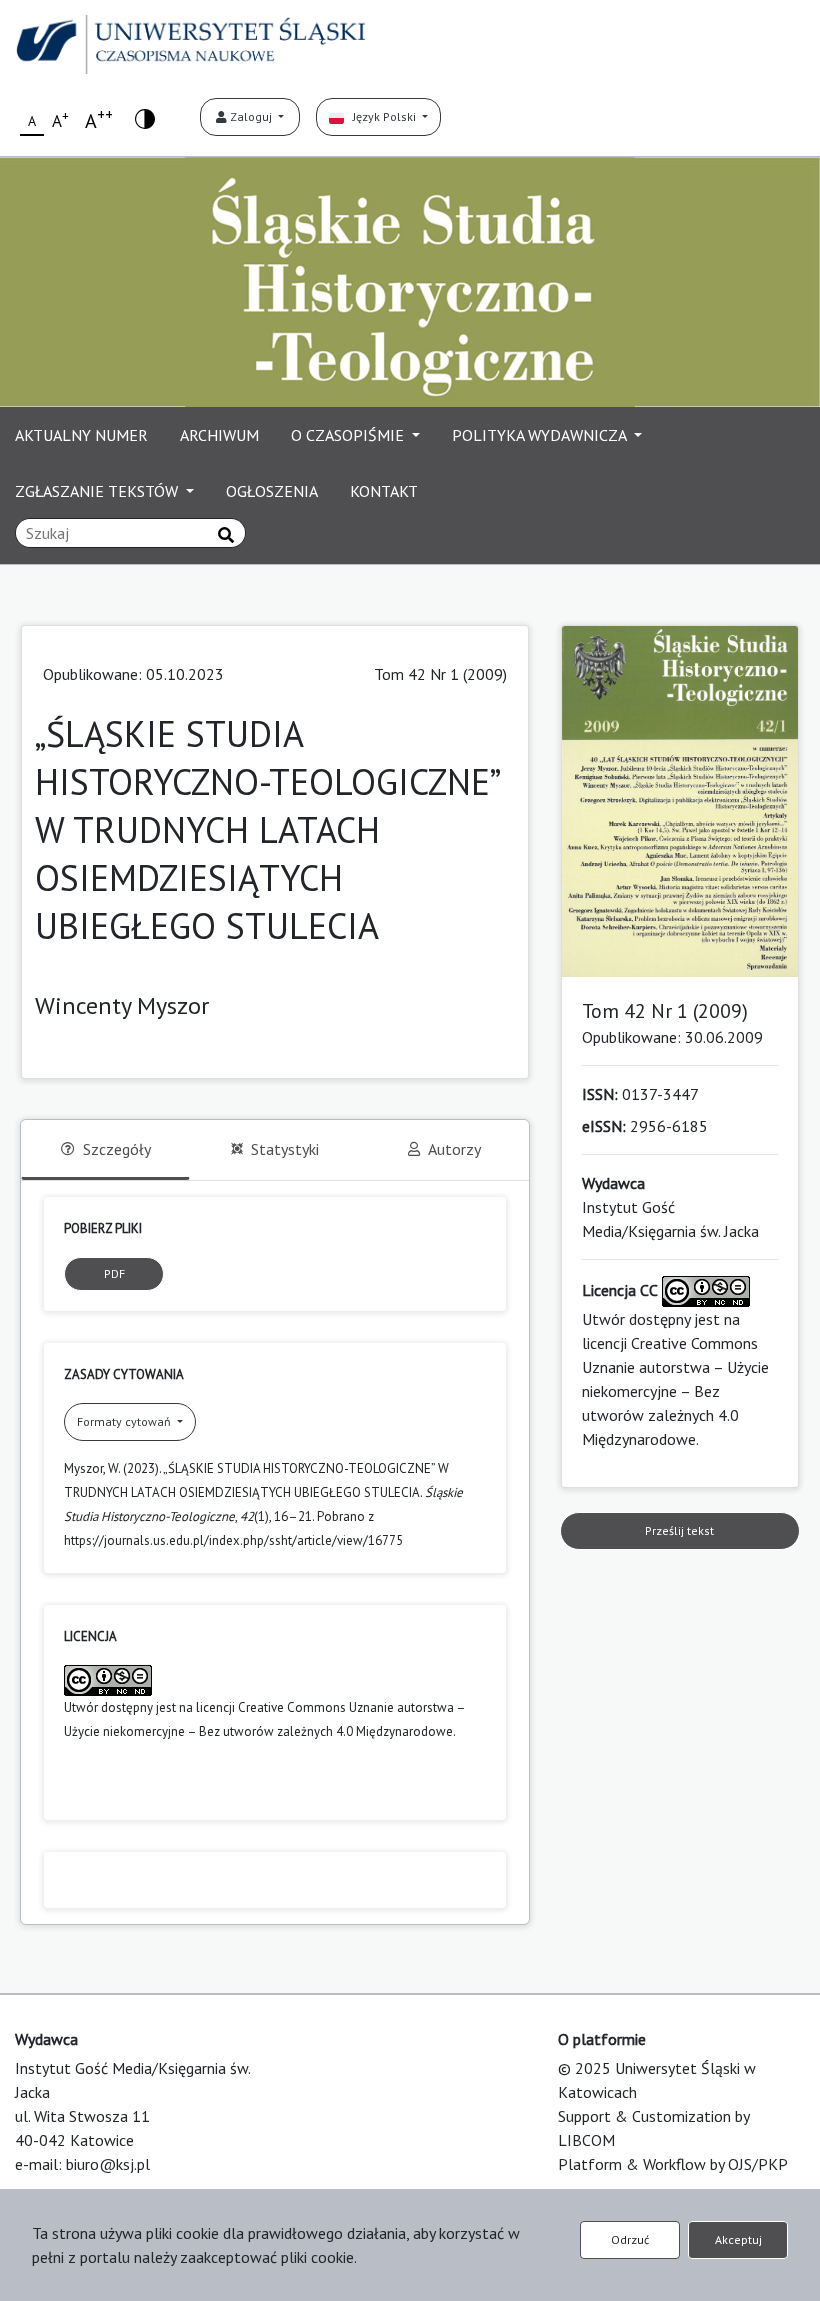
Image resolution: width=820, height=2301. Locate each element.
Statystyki (285, 1149)
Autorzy (454, 1149)
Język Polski (381, 116)
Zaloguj (251, 116)
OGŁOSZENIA (272, 491)
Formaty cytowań (125, 1421)
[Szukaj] (226, 535)
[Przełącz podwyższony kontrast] (145, 117)
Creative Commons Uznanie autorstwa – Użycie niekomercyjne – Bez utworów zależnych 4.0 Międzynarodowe (675, 1391)
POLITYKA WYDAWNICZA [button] (541, 435)
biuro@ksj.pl (108, 2164)
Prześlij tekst (679, 1530)
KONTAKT (384, 491)
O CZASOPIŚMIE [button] (349, 435)
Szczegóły (117, 1149)
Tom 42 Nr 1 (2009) (440, 674)
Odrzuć (630, 2239)
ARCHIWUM (219, 435)
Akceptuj (738, 2239)
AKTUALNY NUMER (81, 435)
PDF (114, 1273)
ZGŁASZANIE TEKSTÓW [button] (98, 491)
